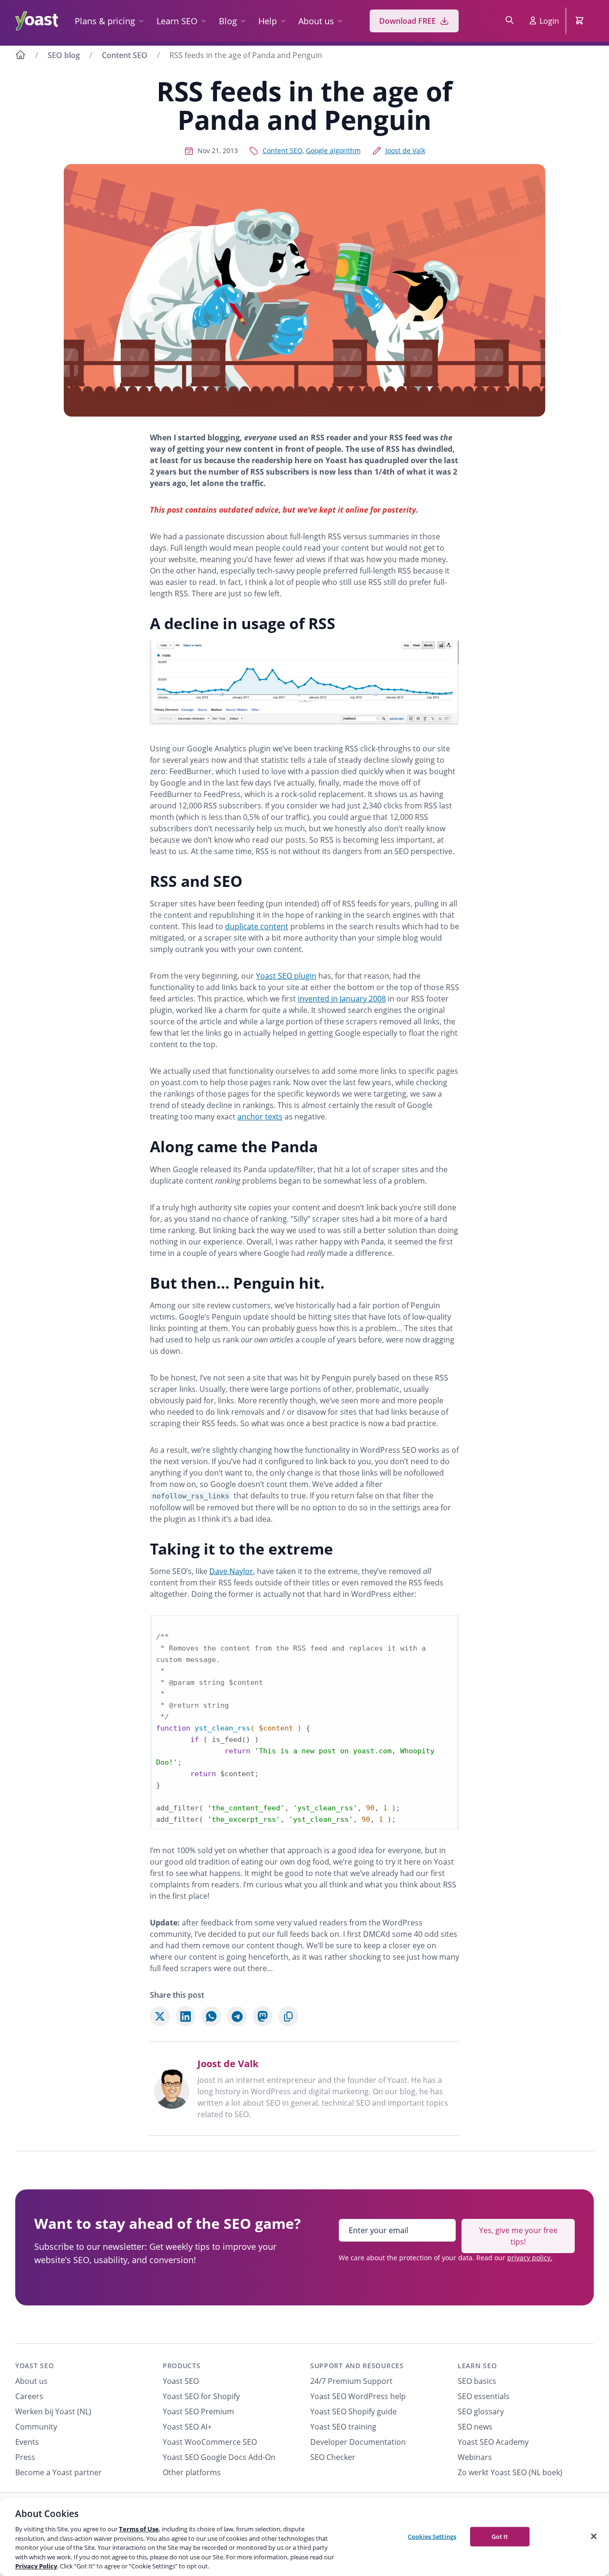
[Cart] (580, 21)
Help (268, 21)
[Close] (594, 2536)
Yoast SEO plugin (286, 976)
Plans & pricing (105, 21)
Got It (500, 2536)
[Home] (20, 56)
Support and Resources (357, 2366)
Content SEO (125, 55)
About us (316, 21)
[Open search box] (510, 21)
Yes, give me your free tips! (518, 2236)
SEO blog (64, 55)
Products (182, 2366)
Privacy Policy (36, 2566)
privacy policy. (530, 2258)
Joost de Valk (405, 151)
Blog (228, 21)
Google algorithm (333, 151)
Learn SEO (177, 21)
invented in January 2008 (342, 999)
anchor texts (260, 1117)
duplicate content (257, 926)
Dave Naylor (231, 1571)
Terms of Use (139, 2529)
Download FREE (408, 21)
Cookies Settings (432, 2536)
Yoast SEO (34, 2366)
